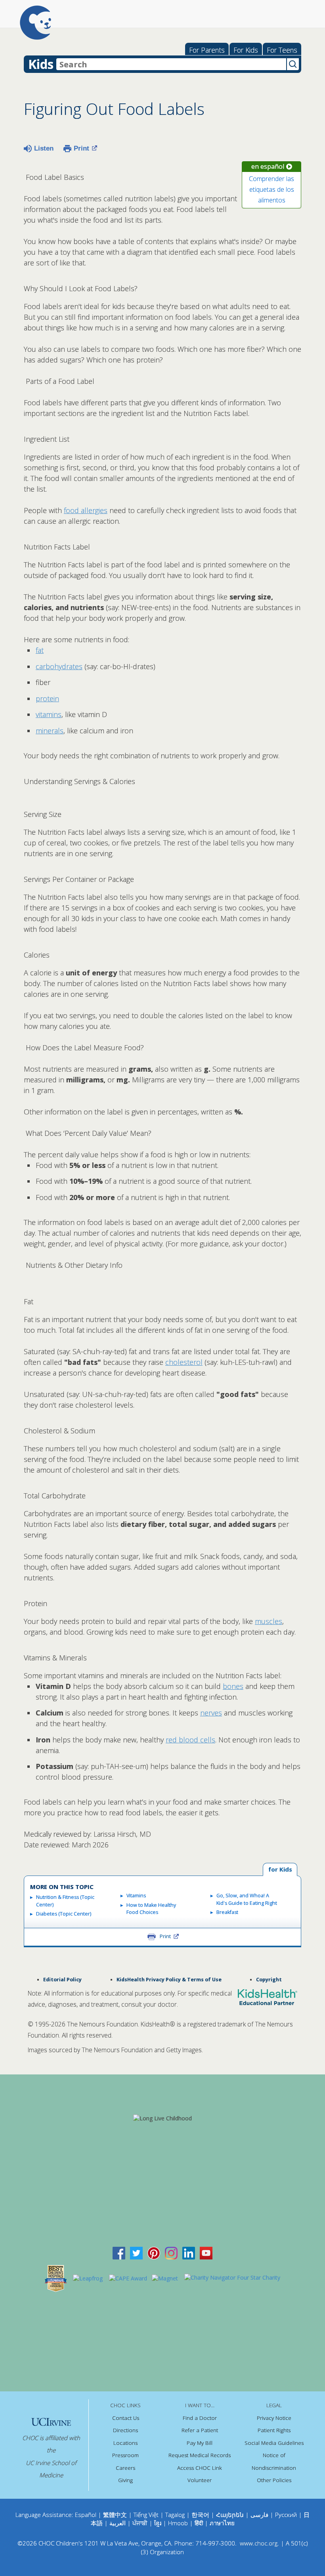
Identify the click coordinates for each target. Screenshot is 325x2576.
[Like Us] (119, 2253)
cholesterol (184, 1362)
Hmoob (178, 2523)
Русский (286, 2515)
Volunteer (200, 2480)
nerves (211, 1713)
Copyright (269, 1980)
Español (86, 2515)
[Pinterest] (154, 2253)
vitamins (49, 714)
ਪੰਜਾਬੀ (141, 2523)
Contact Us (126, 2418)
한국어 (200, 2515)
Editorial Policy (62, 1980)
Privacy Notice (274, 2418)
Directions (125, 2430)
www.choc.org (259, 2543)
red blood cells (190, 1740)
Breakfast (227, 1912)
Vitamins (136, 1896)
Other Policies (274, 2480)
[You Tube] (206, 2253)
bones (233, 1686)
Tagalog (175, 2515)
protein (47, 698)
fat (40, 650)
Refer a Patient (200, 2430)
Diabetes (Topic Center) (64, 1914)
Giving (125, 2480)
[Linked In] (189, 2253)
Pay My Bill (200, 2443)
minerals (50, 731)
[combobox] (171, 64)
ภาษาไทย (222, 2523)
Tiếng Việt (146, 2515)
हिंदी (199, 2523)
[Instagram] (171, 2253)
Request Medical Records (200, 2455)
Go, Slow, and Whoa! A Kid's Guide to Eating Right (247, 1899)
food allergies (86, 510)
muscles (269, 1621)
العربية (118, 2523)
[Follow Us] (136, 2253)
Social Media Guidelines (274, 2443)
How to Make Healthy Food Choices (151, 1909)
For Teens (282, 50)
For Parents (207, 50)
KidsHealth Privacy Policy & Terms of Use (169, 1980)
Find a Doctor (200, 2418)
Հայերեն (230, 2515)
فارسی (259, 2515)
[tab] (280, 1870)
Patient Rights (274, 2430)
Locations (125, 2443)
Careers (125, 2468)
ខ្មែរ (159, 2523)
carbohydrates (59, 666)
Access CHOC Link (200, 2468)
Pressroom (125, 2455)
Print (81, 148)
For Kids (246, 50)
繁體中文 (115, 2515)
